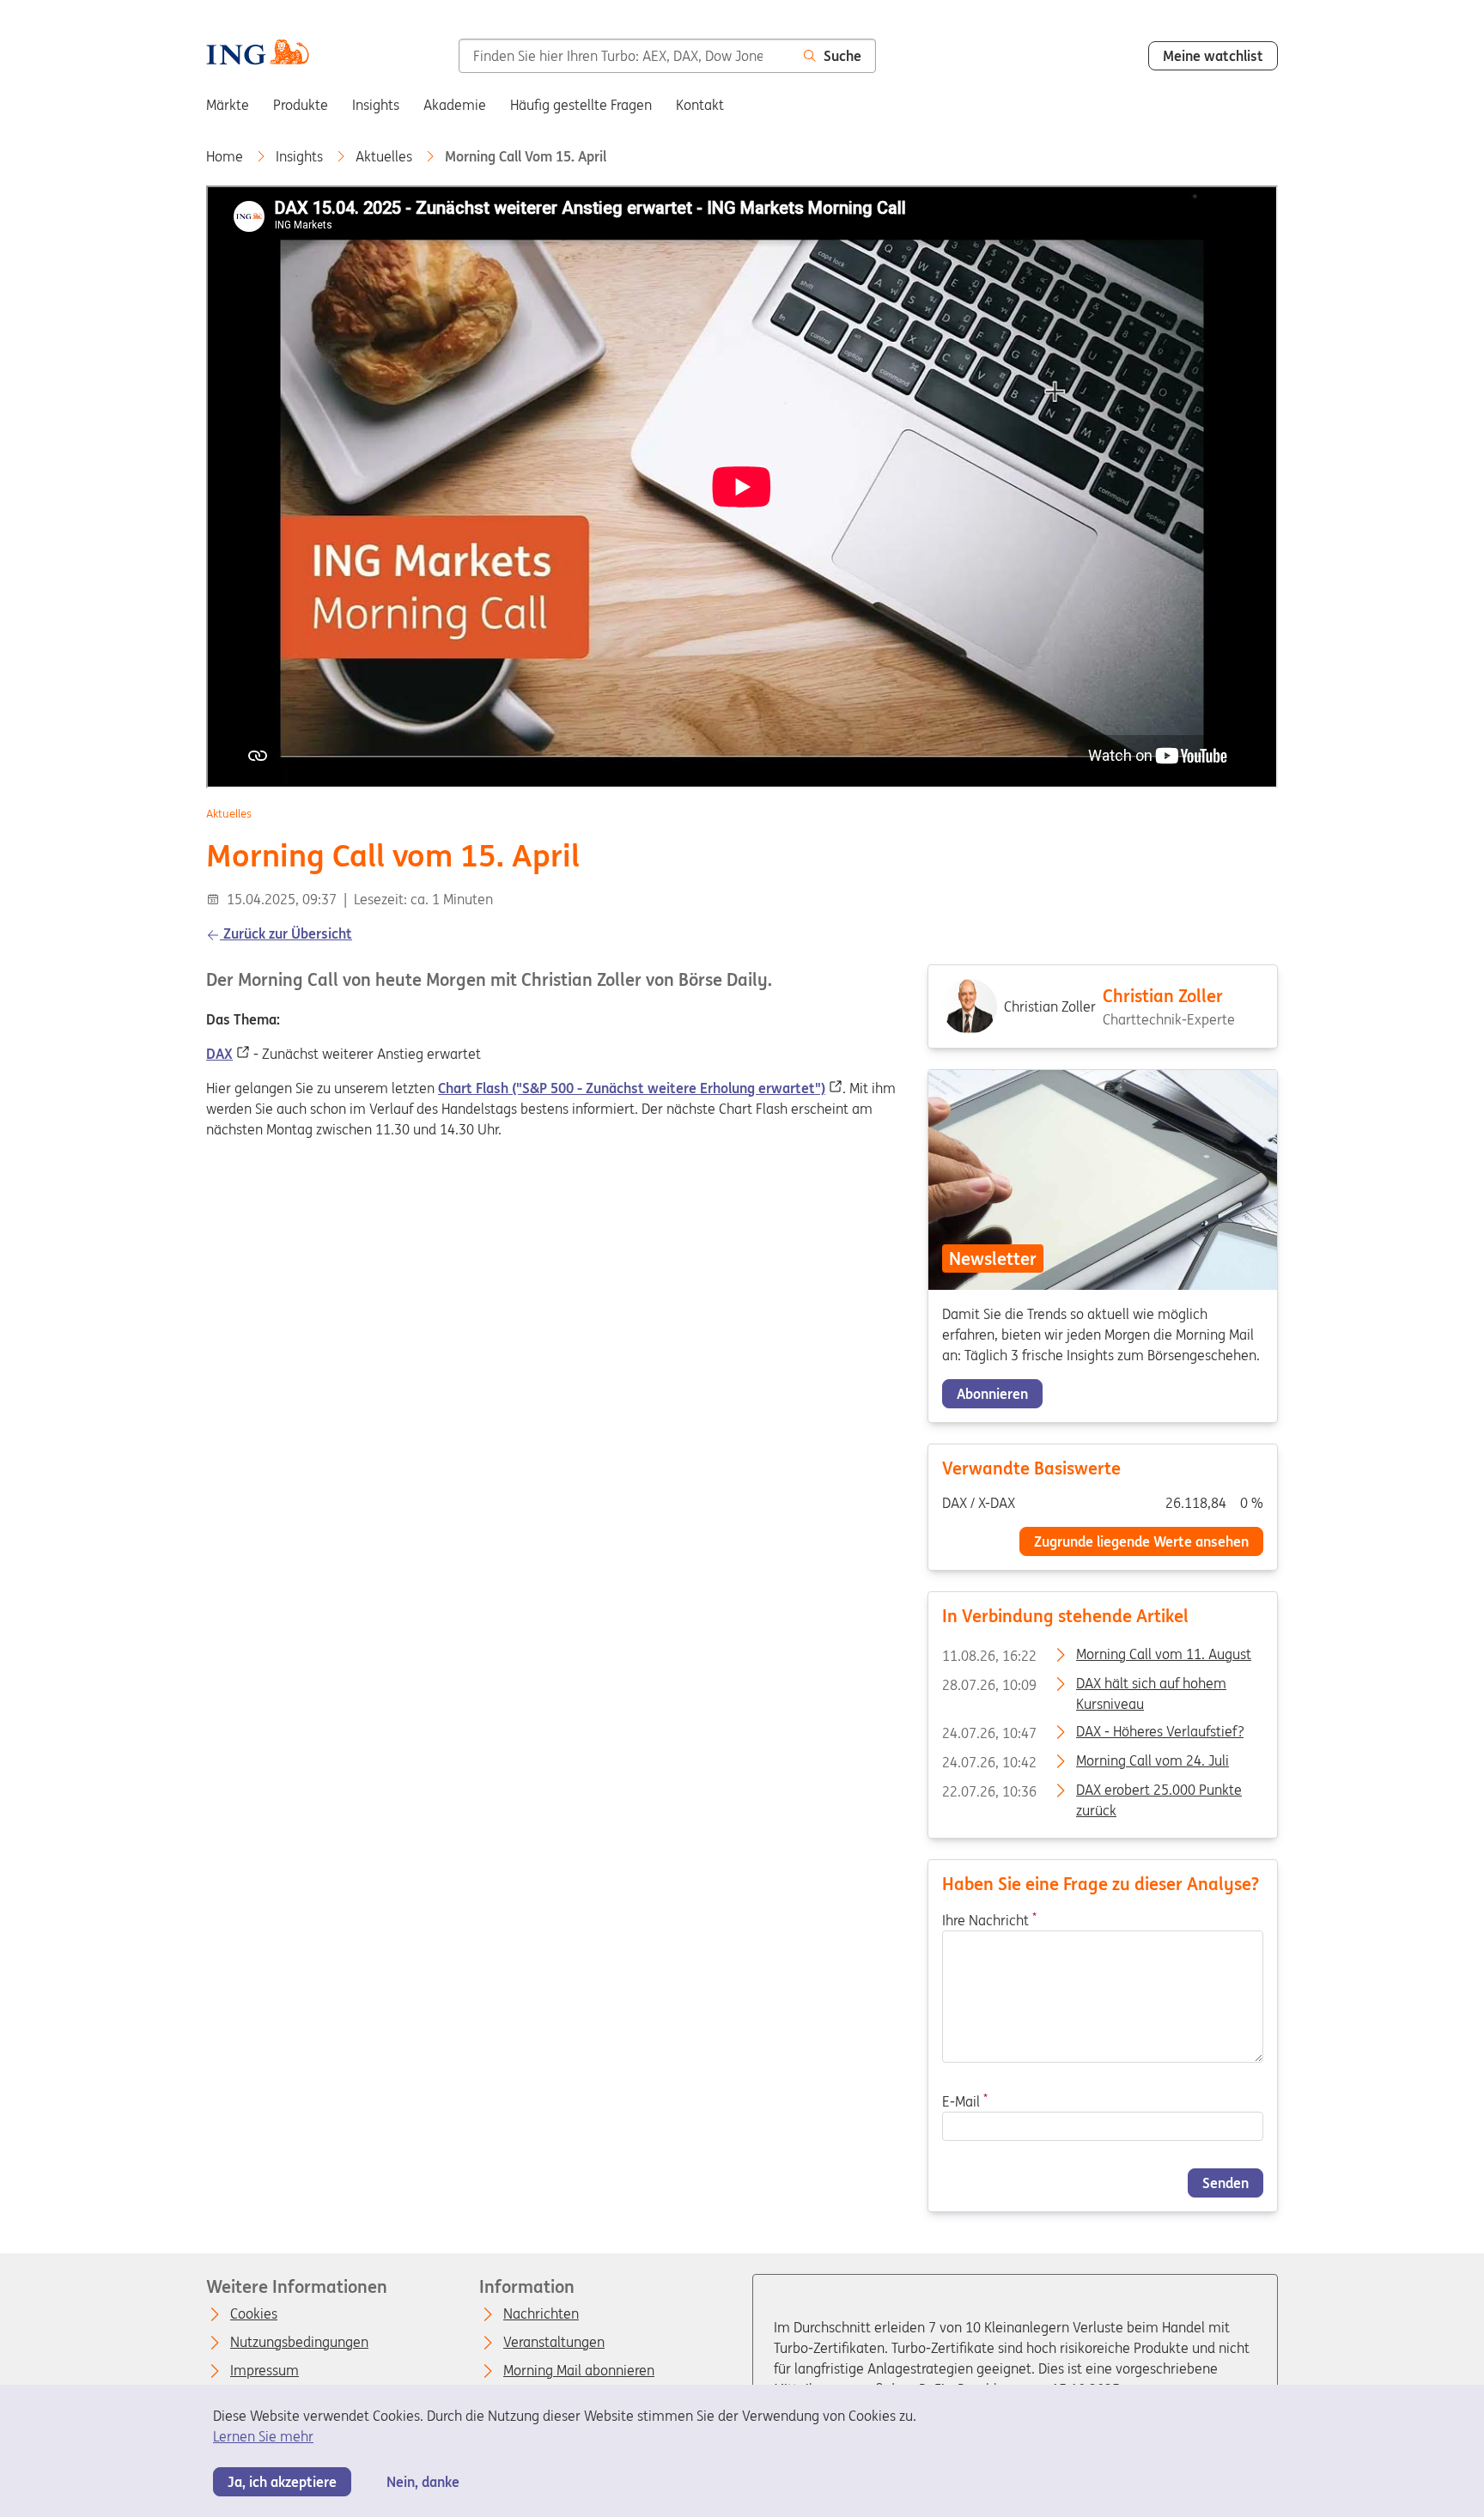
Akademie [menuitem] (455, 105)
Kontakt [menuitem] (700, 105)
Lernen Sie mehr (263, 2436)
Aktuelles (386, 156)
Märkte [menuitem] (228, 105)
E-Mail (965, 2101)
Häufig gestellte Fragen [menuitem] (581, 105)
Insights (301, 156)
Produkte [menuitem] (301, 105)
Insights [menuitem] (376, 105)
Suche (842, 56)
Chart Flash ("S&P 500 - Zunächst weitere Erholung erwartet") (632, 1088)
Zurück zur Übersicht (286, 933)
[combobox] (624, 56)
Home (226, 156)
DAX (219, 1054)
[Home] (258, 54)
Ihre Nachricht (989, 1920)
